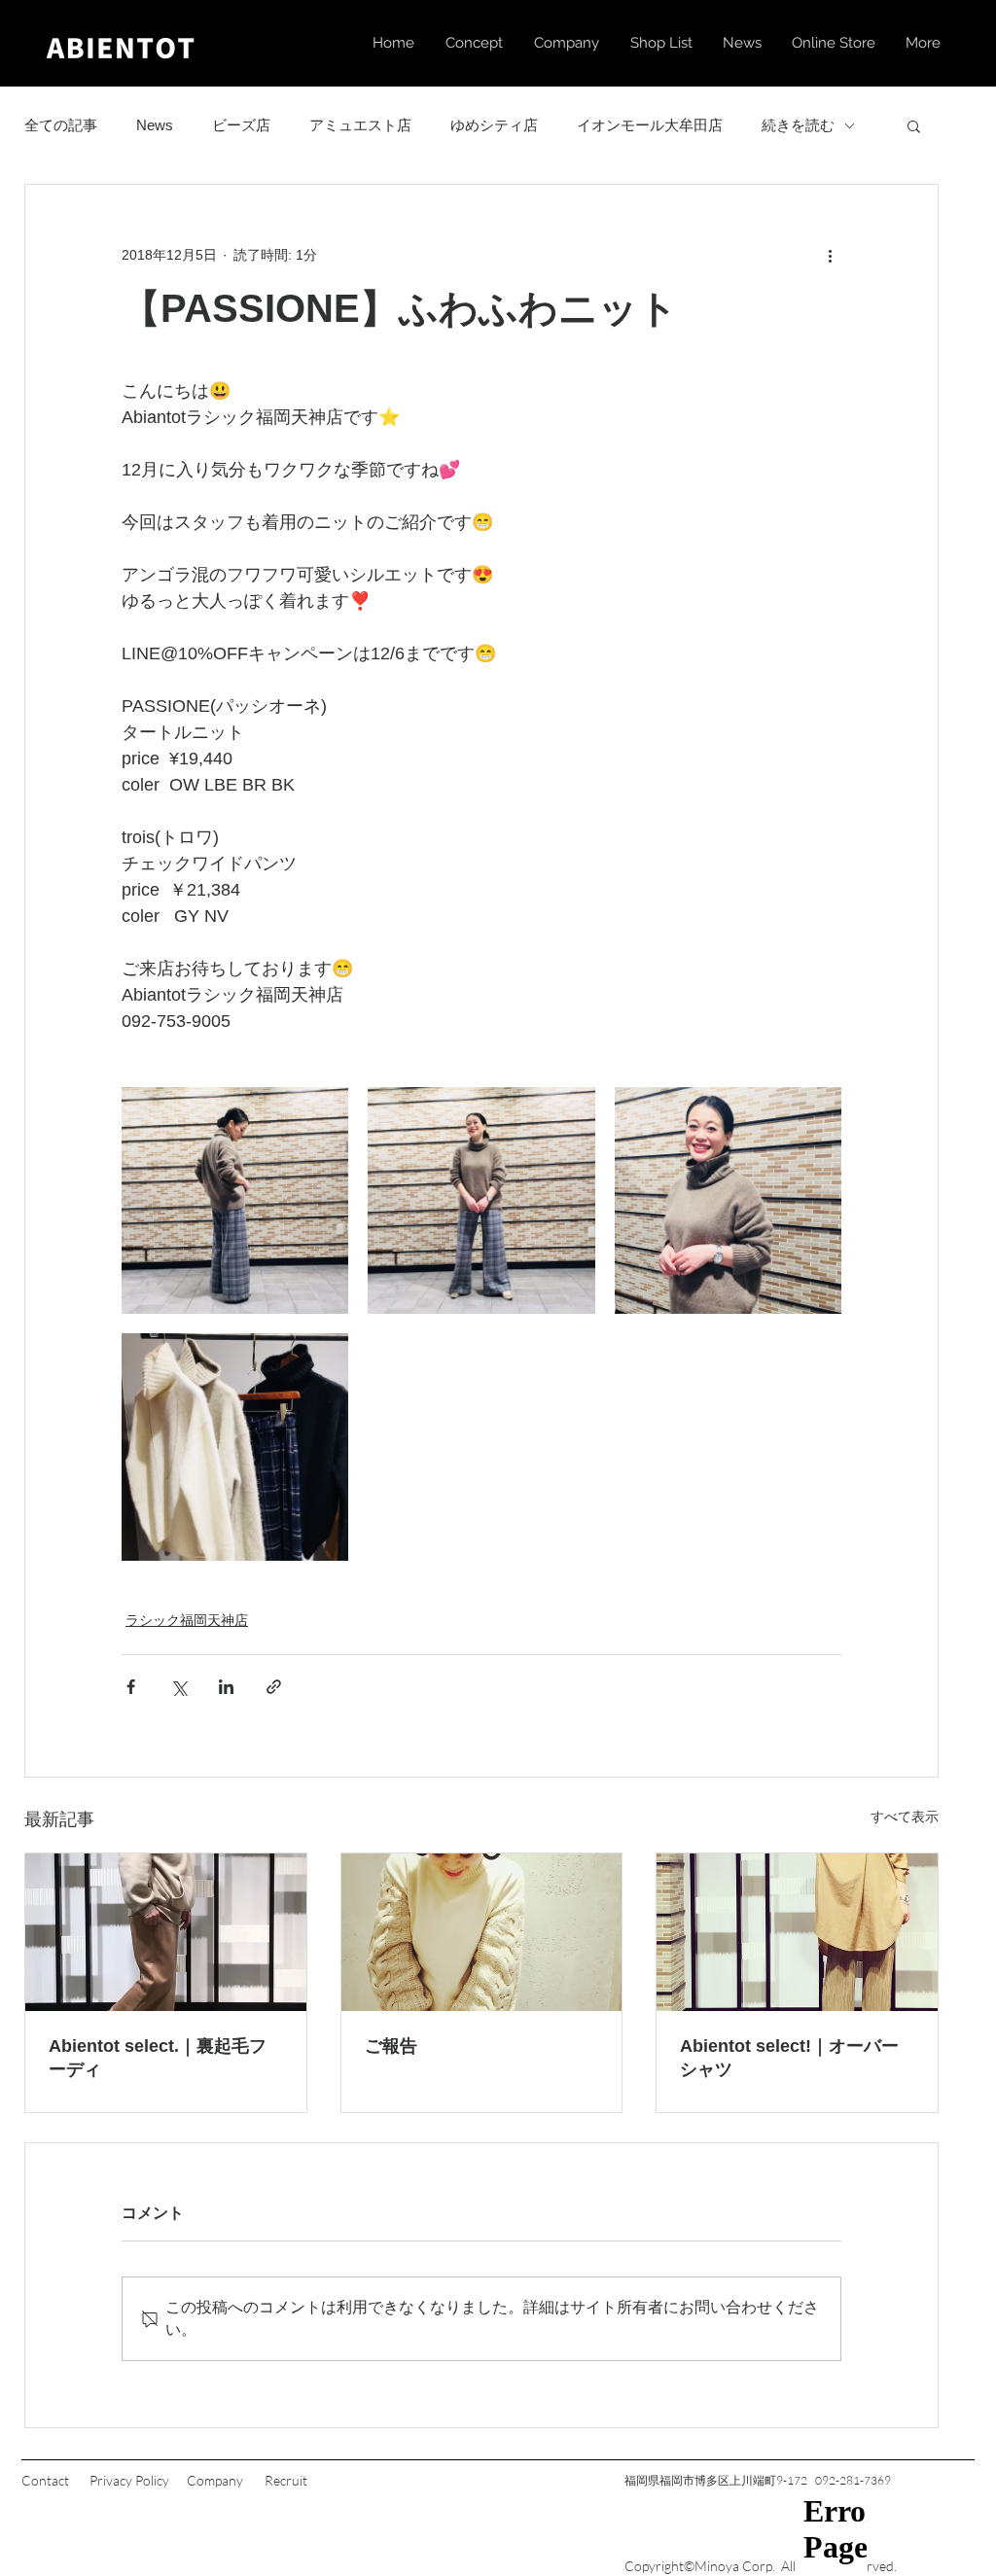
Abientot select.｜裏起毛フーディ (158, 2058)
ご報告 (391, 2046)
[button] (914, 125)
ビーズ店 (241, 125)
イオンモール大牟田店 (650, 125)
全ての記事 (61, 125)
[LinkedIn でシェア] (226, 1687)
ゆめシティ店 (494, 125)
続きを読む (798, 125)
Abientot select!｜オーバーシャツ (789, 2058)
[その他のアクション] (830, 255)
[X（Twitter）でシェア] (178, 1687)
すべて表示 (905, 1817)
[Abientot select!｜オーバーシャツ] (797, 1932)
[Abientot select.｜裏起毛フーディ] (166, 1932)
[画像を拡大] (235, 1200)
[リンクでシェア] (274, 1687)
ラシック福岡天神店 (187, 1620)
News (155, 125)
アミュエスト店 (360, 125)
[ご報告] (482, 1932)
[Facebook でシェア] (131, 1687)
